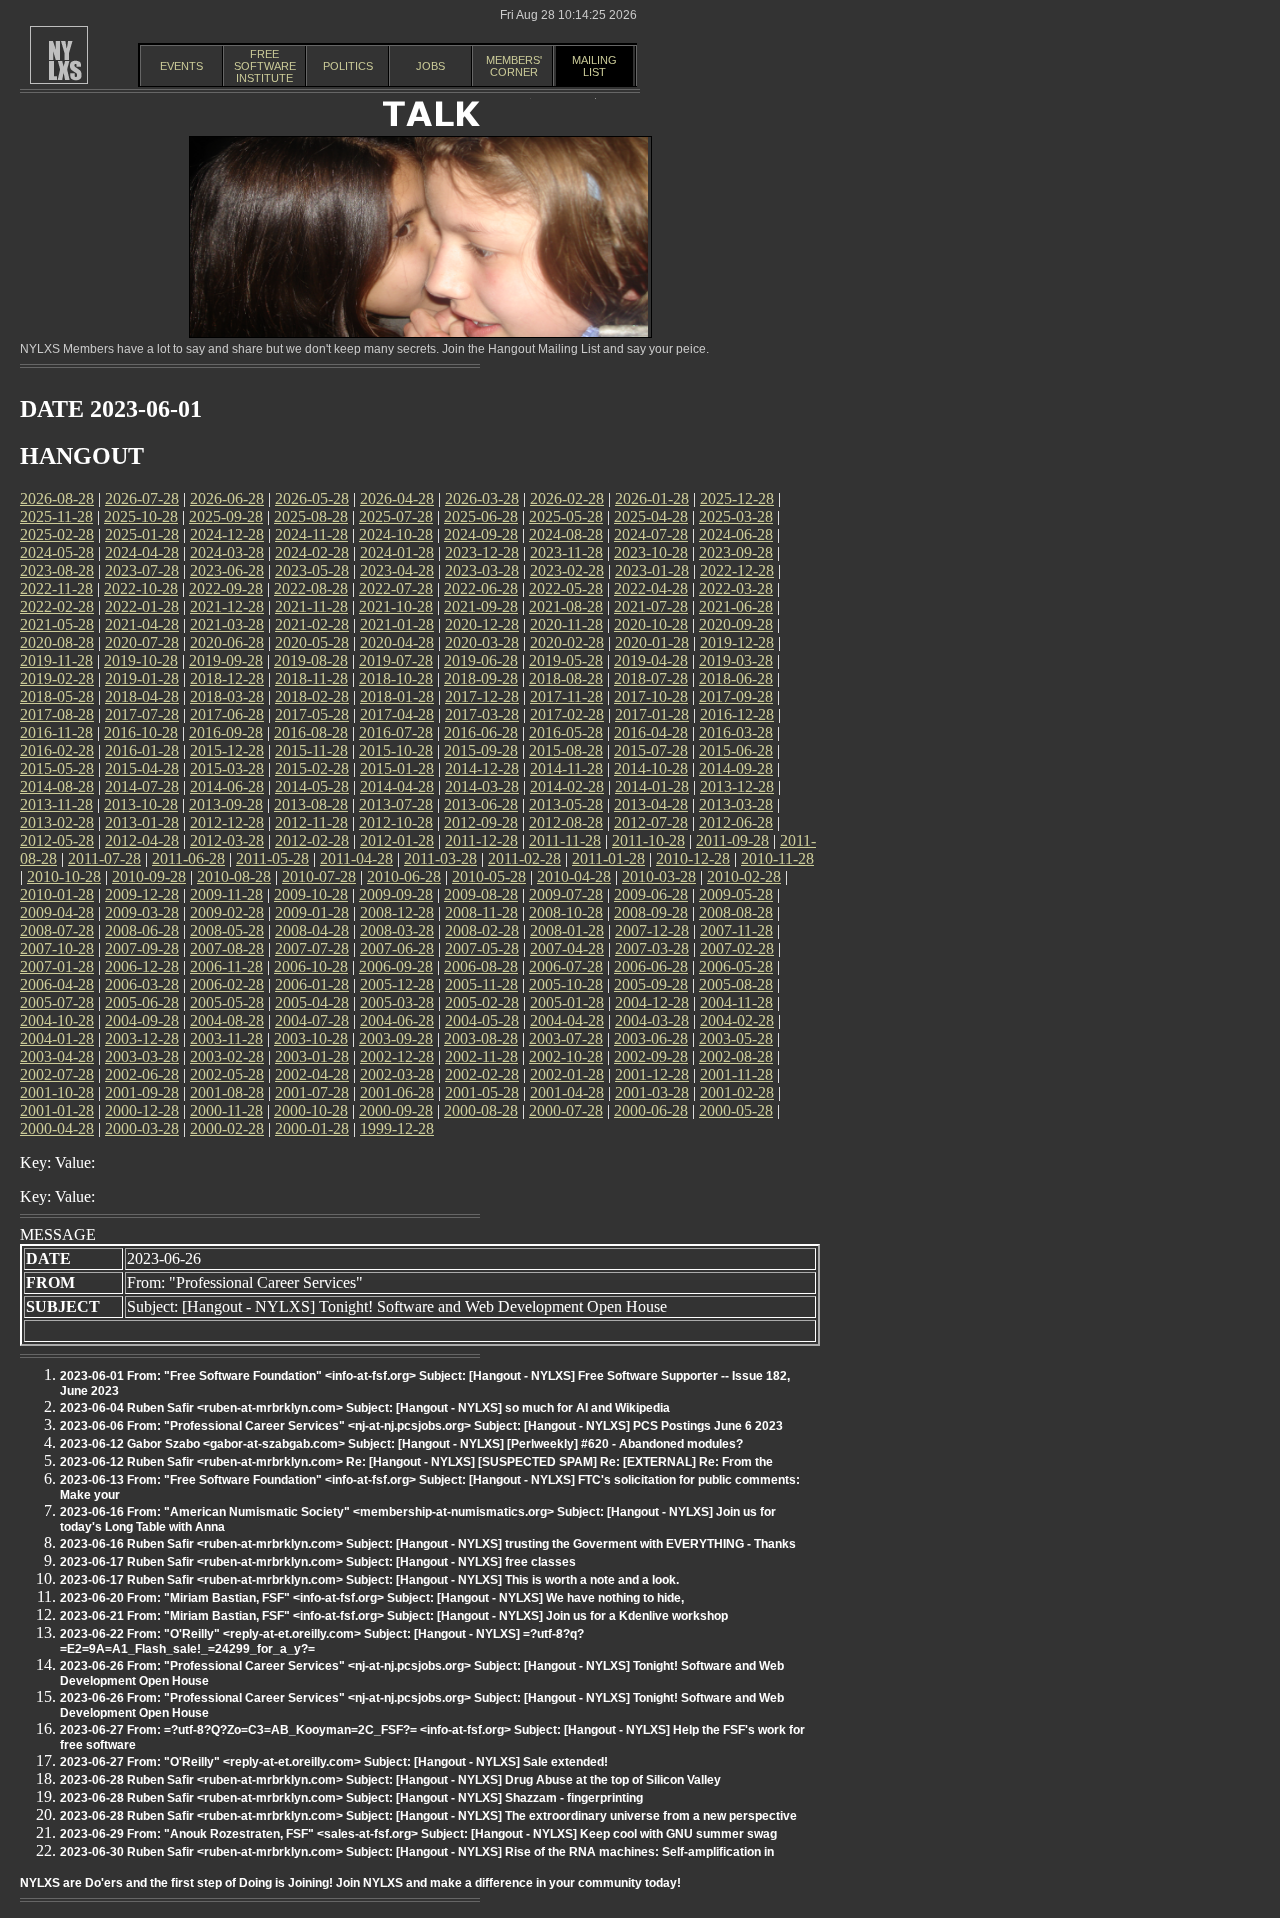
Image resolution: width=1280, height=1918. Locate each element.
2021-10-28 (396, 606)
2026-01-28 (652, 498)
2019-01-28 (142, 678)
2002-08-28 (736, 1056)
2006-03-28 (142, 984)
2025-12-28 (737, 498)
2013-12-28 (737, 786)
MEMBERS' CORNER (514, 66)
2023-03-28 (482, 570)
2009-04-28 (57, 912)
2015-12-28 (227, 750)
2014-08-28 (57, 786)
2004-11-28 (736, 1002)
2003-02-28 (227, 1056)
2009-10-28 (311, 894)
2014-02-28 (567, 786)
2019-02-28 (57, 678)
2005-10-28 (566, 984)
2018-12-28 (227, 678)
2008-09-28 (651, 912)
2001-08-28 (227, 1092)
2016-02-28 (57, 750)
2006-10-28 (311, 966)
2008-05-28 (227, 930)
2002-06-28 (142, 1074)
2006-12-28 (142, 966)
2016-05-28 (566, 732)
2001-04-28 (567, 1092)
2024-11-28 (311, 534)
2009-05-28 (736, 894)
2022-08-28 (311, 588)
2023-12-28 (482, 552)
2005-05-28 (227, 1002)
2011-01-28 (608, 858)
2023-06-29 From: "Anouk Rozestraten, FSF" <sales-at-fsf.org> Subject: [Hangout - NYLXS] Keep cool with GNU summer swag (418, 1834)
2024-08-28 (566, 534)
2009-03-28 (142, 912)
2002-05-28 (227, 1074)
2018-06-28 (736, 678)
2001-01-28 (57, 1110)
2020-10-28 (651, 624)
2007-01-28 (57, 966)
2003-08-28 (481, 1038)
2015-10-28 (396, 750)
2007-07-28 (312, 948)
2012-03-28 (227, 840)
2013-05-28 (566, 804)
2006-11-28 (226, 966)
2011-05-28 (272, 858)
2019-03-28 (736, 660)
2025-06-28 (481, 516)
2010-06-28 (404, 876)
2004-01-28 (57, 1038)
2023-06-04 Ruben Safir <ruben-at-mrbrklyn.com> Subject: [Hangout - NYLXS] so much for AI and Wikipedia (365, 1408)
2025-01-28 (142, 534)
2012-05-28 (57, 840)
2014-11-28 (566, 768)
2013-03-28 (736, 804)
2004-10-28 (57, 1020)
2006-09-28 (396, 966)
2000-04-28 (57, 1128)
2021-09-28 (481, 606)
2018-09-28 (481, 678)
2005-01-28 (567, 1002)
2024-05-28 (57, 552)
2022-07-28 (396, 588)
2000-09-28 (396, 1110)
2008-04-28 (312, 930)
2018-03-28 (227, 696)
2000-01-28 (312, 1128)
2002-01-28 (567, 1074)
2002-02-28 (482, 1074)
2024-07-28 (651, 534)
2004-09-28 (142, 1020)
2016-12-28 (737, 714)
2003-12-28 (142, 1038)
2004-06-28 (397, 1020)
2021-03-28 (227, 624)
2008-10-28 (566, 912)
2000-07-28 (566, 1110)
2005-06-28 (142, 1002)
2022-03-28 (736, 588)
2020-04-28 (397, 642)
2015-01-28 (397, 768)
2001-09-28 (142, 1092)
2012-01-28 (397, 840)
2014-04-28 (397, 786)
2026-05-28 (312, 498)
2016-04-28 (651, 732)
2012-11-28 (311, 822)
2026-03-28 (482, 498)
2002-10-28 (566, 1056)
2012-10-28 (396, 822)
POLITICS (348, 66)
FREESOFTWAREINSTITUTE (265, 66)
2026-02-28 (567, 498)
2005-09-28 (651, 984)
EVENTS (181, 66)
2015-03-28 (227, 768)
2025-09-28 (226, 516)
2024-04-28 (142, 552)
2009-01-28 (312, 912)
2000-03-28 (142, 1128)
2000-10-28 (311, 1110)
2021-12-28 (227, 606)
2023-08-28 (57, 570)
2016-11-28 (56, 732)
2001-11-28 (736, 1074)
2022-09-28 (226, 588)
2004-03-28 (652, 1020)
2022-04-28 (651, 588)
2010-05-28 (489, 876)
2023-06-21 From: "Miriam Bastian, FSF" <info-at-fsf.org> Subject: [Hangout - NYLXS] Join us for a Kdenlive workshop (394, 1616)
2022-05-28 (566, 588)
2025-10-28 (141, 516)
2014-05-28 (312, 786)
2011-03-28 (440, 858)
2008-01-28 (567, 930)
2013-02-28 (57, 822)
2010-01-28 (57, 894)
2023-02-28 (567, 570)
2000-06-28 (651, 1110)
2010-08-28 (234, 876)
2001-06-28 (397, 1092)
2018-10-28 (396, 678)
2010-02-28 (744, 876)
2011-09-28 (732, 840)
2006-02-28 (227, 984)
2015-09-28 (481, 750)
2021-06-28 (736, 606)
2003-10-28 (311, 1038)
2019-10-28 (141, 660)
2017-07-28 (142, 714)
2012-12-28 (227, 822)
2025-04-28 (651, 516)
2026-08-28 (57, 498)
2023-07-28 (142, 570)
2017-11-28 (566, 696)
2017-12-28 (482, 696)
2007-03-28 (652, 948)
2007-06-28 (397, 948)
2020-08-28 (57, 642)
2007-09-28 (142, 948)
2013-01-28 (142, 822)
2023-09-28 (736, 552)
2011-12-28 (481, 840)
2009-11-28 (226, 894)
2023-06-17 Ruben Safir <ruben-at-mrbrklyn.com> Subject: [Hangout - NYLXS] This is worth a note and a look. (369, 1580)
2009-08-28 (481, 894)
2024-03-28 (227, 552)
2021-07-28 (651, 606)
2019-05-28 (566, 660)
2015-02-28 (312, 768)
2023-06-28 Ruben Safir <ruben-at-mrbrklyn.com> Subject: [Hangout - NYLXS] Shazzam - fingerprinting (351, 1798)
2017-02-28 (567, 714)
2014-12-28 (482, 768)
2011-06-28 (188, 858)
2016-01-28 (142, 750)
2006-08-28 (481, 966)
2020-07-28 (142, 642)
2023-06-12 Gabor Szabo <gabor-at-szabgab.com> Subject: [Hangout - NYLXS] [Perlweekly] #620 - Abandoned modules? (401, 1444)
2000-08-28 (481, 1110)
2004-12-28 (652, 1002)
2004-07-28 (312, 1020)
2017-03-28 (482, 714)
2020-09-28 (736, 624)
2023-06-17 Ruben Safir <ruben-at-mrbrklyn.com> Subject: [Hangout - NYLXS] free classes (318, 1562)
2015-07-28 (651, 750)
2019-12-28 (737, 642)
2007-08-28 (227, 948)
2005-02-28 (482, 1002)
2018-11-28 (311, 678)
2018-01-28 (397, 696)
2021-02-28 (312, 624)
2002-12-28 (397, 1056)
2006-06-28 (651, 966)
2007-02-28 (737, 948)
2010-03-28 (659, 876)
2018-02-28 (312, 696)
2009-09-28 (396, 894)
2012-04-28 (142, 840)
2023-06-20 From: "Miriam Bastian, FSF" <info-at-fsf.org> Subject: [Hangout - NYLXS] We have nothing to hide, (372, 1598)
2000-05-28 (736, 1110)
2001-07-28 (312, 1092)
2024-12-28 (227, 534)
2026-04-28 (397, 498)
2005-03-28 (397, 1002)
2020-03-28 (482, 642)
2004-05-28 (482, 1020)
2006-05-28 (736, 966)
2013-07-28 (396, 804)
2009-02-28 (227, 912)
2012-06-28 (736, 822)
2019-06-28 (481, 660)
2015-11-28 (311, 750)
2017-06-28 (227, 714)
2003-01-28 (312, 1056)
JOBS (430, 66)
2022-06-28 (481, 588)
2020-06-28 (227, 642)
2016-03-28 (736, 732)
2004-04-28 (567, 1020)
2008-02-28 (482, 930)
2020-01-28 (652, 642)
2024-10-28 (396, 534)
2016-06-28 (481, 732)
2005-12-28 (397, 984)
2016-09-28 (226, 732)
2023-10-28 (651, 552)
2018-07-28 (651, 678)
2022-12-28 (737, 570)
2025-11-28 (56, 516)
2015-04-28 (142, 768)
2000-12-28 (142, 1110)
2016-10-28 (141, 732)
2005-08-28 (736, 984)
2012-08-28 (566, 822)
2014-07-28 (142, 786)
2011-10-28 (648, 840)
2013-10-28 (141, 804)
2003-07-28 (566, 1038)
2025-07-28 (396, 516)
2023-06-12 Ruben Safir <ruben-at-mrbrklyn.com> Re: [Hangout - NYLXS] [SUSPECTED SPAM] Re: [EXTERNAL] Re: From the (416, 1462)
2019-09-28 (226, 660)
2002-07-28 (57, 1074)
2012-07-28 (651, 822)
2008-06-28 (142, 930)
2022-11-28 (56, 588)
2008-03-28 (397, 930)
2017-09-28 (736, 696)
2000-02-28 (227, 1128)
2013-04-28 (651, 804)
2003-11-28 (226, 1038)
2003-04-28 (57, 1056)
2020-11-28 (566, 624)
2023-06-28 (227, 570)
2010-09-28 (149, 876)
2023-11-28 (566, 552)
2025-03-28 (736, 516)
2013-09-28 (226, 804)
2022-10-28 (141, 588)
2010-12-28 (693, 858)
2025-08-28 (311, 516)
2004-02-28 (737, 1020)
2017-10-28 (651, 696)
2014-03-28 (482, 786)
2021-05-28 (57, 624)
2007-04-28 (567, 948)
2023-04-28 (397, 570)
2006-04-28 (57, 984)
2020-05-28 (312, 642)
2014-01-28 (652, 786)
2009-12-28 (142, 894)
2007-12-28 (652, 930)
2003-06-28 (651, 1038)
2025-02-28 (57, 534)
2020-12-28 (482, 624)
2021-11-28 (311, 606)
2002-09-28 (651, 1056)
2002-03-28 (397, 1074)
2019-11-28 (56, 660)
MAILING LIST (594, 66)
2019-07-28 (396, 660)
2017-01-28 (652, 714)
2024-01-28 (397, 552)
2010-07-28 (319, 876)
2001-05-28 (482, 1092)
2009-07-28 (566, 894)
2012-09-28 (481, 822)
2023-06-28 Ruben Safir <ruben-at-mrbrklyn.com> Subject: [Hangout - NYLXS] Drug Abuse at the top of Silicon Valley (390, 1780)
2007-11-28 (736, 930)
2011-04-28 (356, 858)
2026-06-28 (227, 498)
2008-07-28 (57, 930)
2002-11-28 (481, 1056)
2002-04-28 (312, 1074)
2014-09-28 (736, 768)
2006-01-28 (312, 984)
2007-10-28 (57, 948)
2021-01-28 (397, 624)
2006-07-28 (566, 966)
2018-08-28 (566, 678)
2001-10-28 (57, 1092)
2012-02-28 (312, 840)
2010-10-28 (64, 876)
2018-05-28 (57, 696)
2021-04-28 (142, 624)
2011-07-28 (104, 858)
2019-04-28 (651, 660)
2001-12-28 (652, 1074)
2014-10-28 (651, 768)
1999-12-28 (397, 1128)
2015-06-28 (736, 750)
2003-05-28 (736, 1038)
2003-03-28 (142, 1056)
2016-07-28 (396, 732)
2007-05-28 (482, 948)
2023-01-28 (652, 570)
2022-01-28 (142, 606)
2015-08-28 (566, 750)
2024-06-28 (736, 534)
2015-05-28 (57, 768)
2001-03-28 (652, 1092)
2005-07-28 (57, 1002)
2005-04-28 (312, 1002)
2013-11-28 (56, 804)
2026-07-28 (142, 498)
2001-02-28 (737, 1092)
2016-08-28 (311, 732)
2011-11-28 (565, 840)
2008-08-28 (736, 912)
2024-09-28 (481, 534)
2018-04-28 (142, 696)
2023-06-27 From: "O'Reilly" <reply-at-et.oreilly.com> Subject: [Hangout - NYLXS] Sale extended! (334, 1762)
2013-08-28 (311, 804)
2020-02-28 (567, 642)
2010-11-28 (777, 858)
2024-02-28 (312, 552)
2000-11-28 (226, 1110)
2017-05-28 (312, 714)
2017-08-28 (57, 714)
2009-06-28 (651, 894)
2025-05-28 (566, 516)
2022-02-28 (57, 606)
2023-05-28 (312, 570)
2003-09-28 (396, 1038)
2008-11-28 (481, 912)
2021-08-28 (566, 606)
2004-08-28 (227, 1020)
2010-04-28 (574, 876)
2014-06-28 (227, 786)
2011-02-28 (524, 858)
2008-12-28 (397, 912)
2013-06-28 (481, 804)
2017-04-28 (397, 714)
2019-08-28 (311, 660)
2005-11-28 (481, 984)
